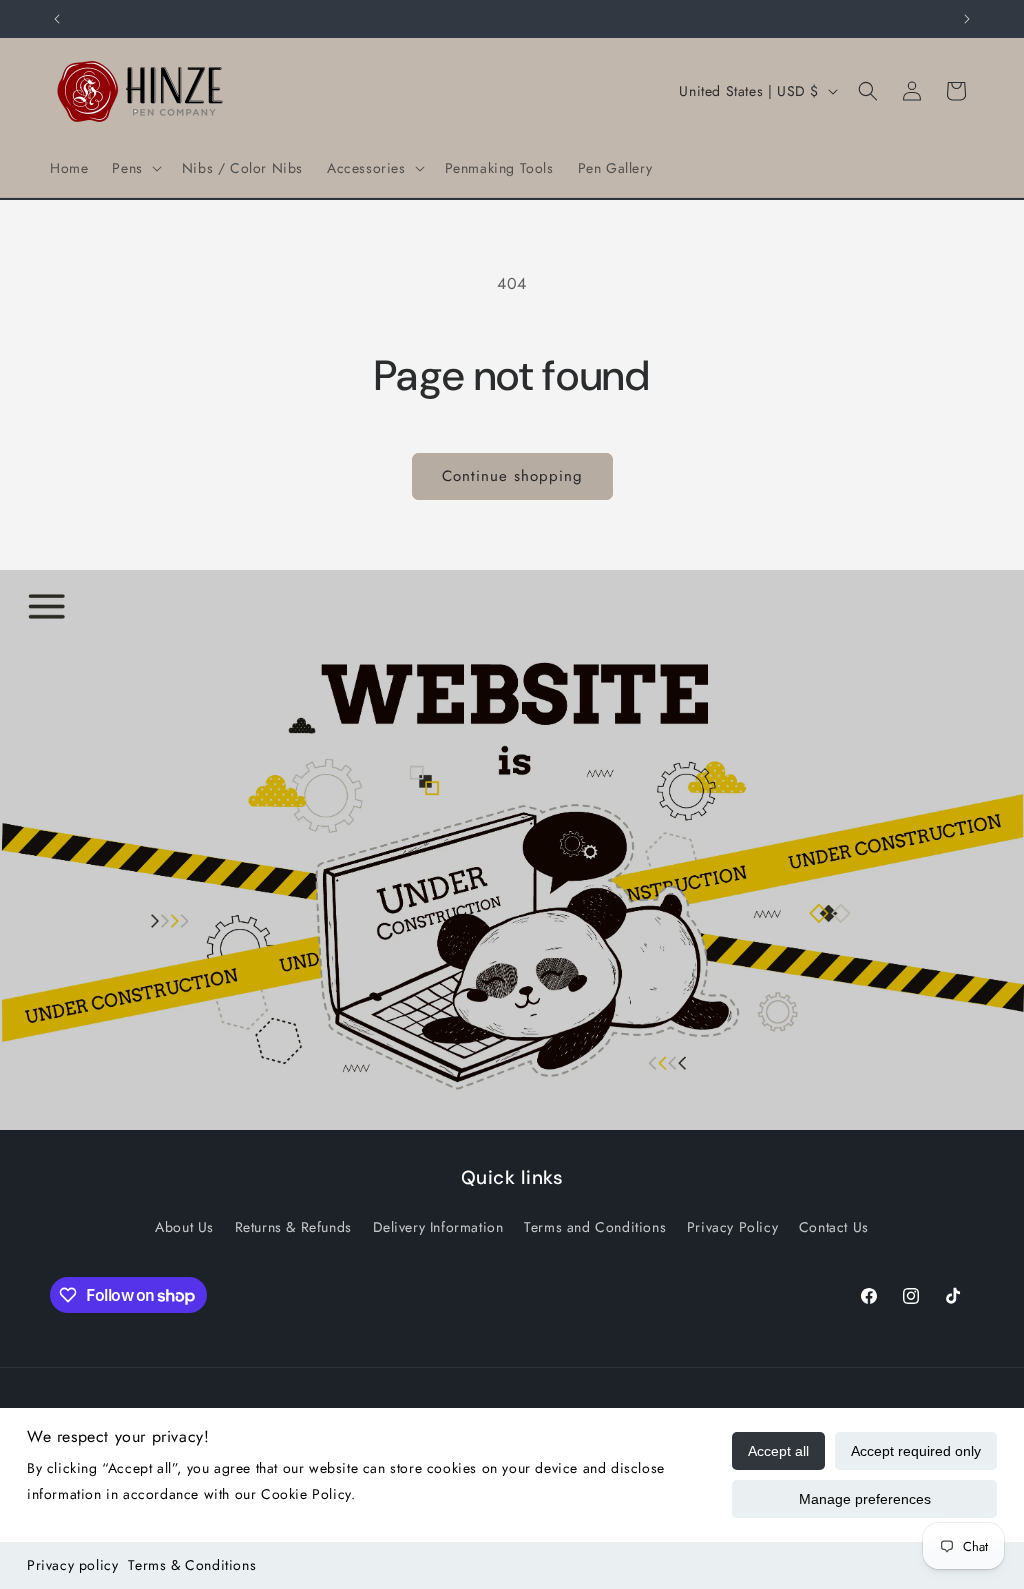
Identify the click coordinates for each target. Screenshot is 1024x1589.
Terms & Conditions (192, 1565)
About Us (184, 1227)
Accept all (778, 1451)
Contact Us (834, 1227)
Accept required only (916, 1451)
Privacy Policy (732, 1227)
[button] (134, 168)
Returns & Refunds (293, 1227)
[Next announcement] (967, 19)
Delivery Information (438, 1227)
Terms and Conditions (595, 1227)
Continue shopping (512, 476)
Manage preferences (865, 1499)
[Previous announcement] (57, 19)
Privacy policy (72, 1565)
